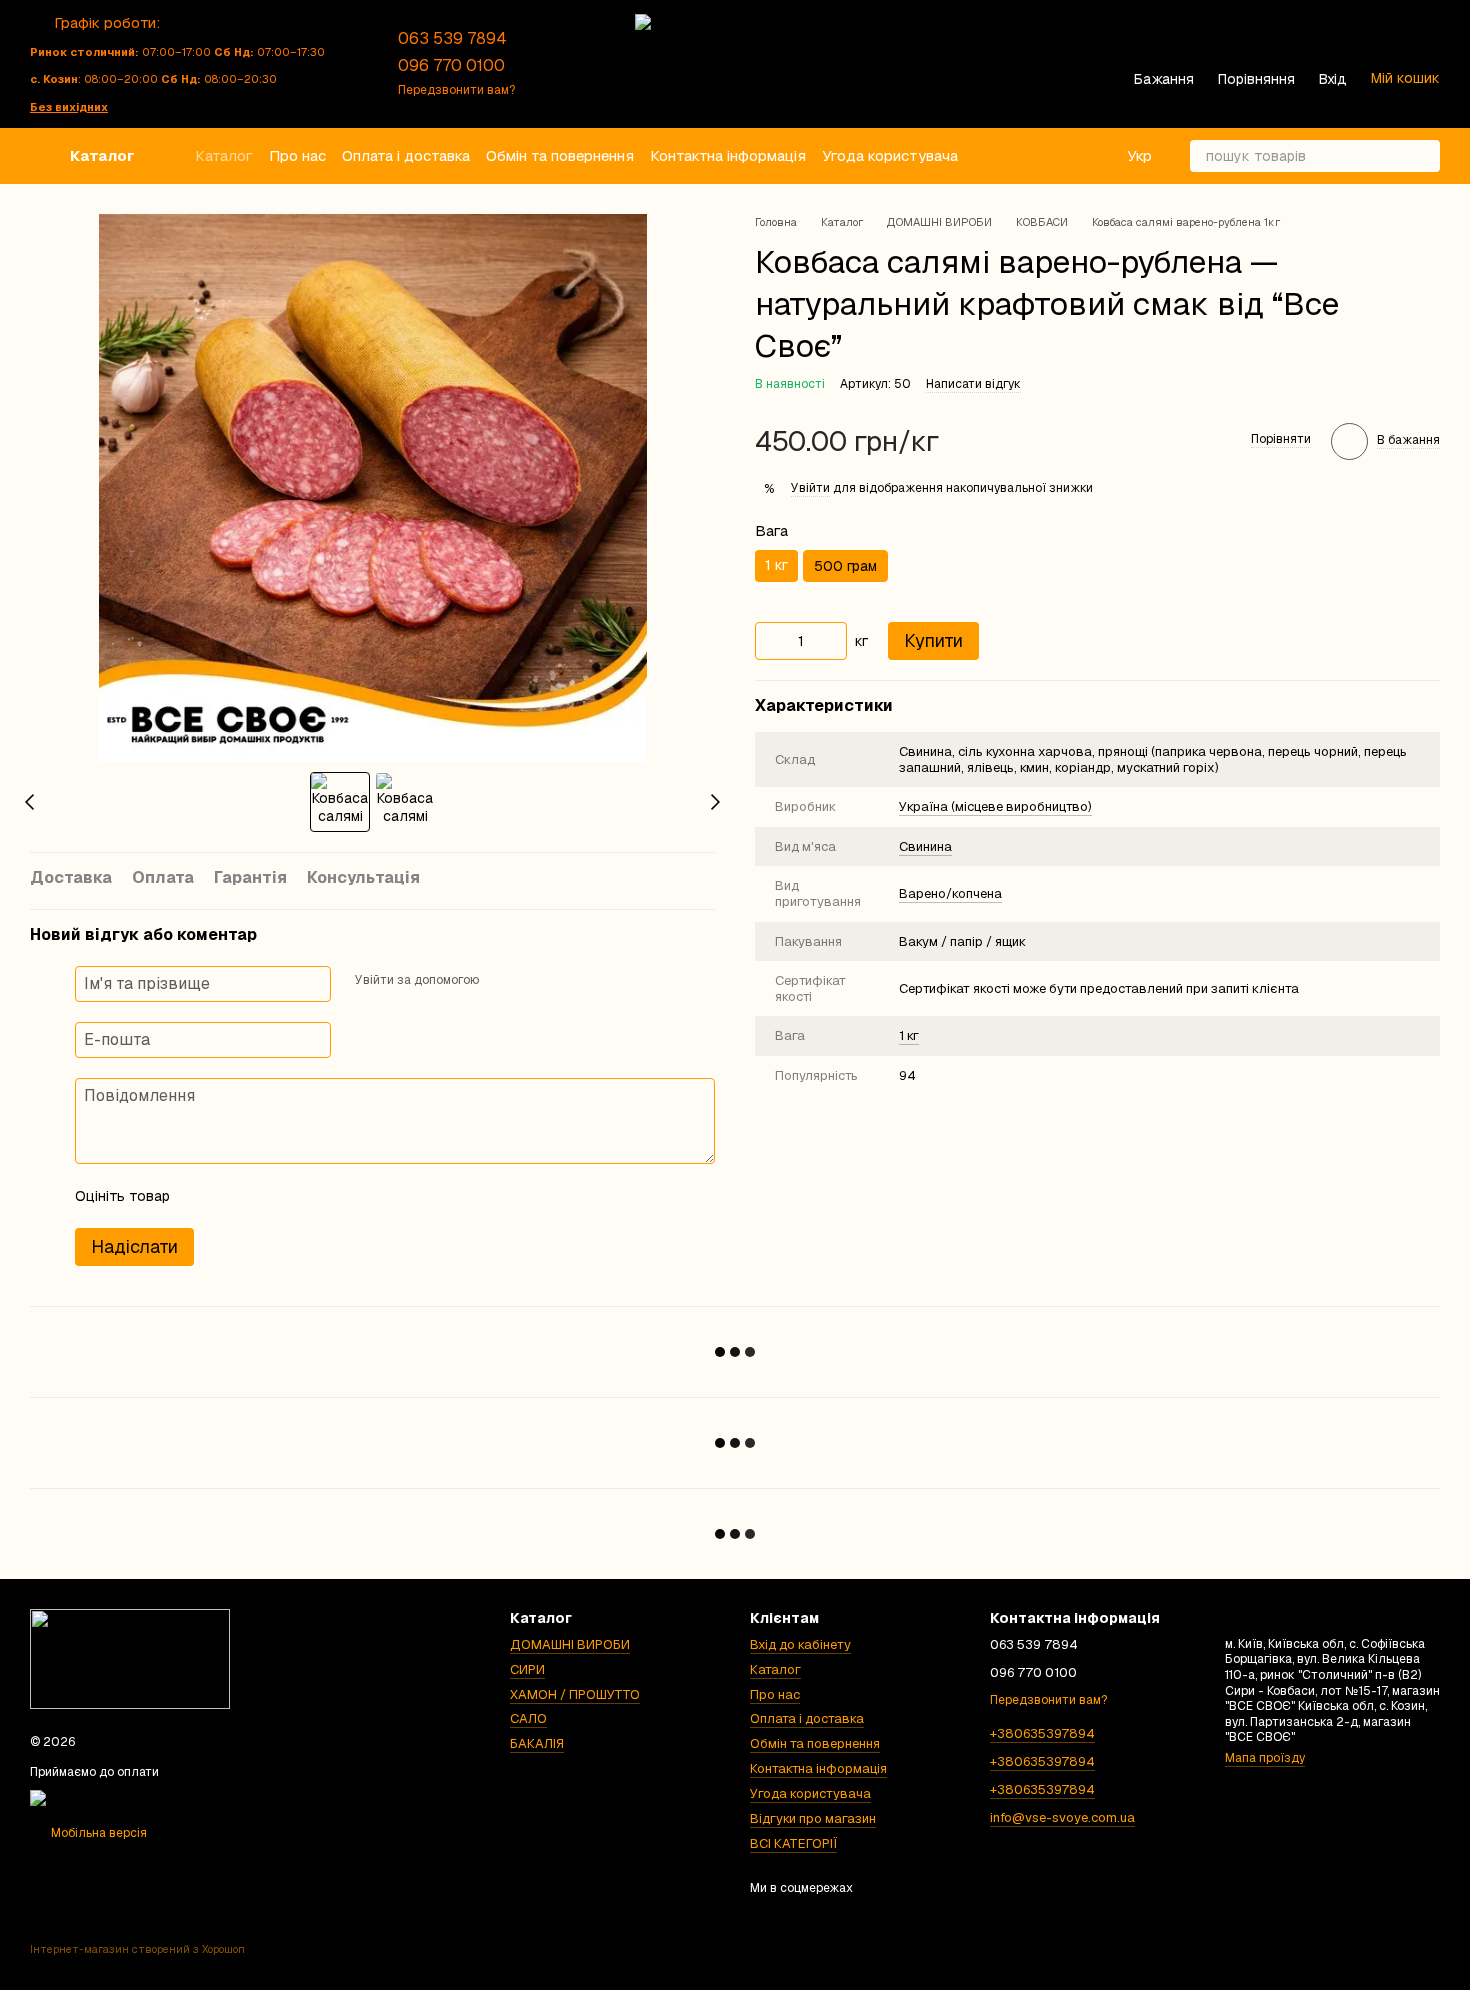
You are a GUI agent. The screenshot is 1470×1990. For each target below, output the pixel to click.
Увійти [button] (810, 488)
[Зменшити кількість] (770, 641)
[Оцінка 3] (267, 1196)
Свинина (925, 846)
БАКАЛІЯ (537, 1743)
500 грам (845, 566)
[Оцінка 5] (331, 1196)
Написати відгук (973, 384)
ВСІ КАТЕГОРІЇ (793, 1843)
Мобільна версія (97, 1833)
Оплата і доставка (406, 155)
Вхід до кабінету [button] (800, 1644)
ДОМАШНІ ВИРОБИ (570, 1644)
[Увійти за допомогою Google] (533, 981)
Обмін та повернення (560, 155)
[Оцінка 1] (203, 1196)
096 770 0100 (451, 65)
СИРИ (527, 1669)
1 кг (909, 1036)
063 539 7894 (452, 38)
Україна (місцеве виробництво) (995, 806)
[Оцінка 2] (235, 1196)
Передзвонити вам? (456, 90)
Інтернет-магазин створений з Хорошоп (137, 1949)
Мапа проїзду (1265, 1758)
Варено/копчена (950, 893)
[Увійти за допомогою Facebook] (501, 981)
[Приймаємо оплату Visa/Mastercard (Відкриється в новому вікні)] (143, 1797)
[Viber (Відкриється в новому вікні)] (587, 64)
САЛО (528, 1718)
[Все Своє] (130, 1658)
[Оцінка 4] (299, 1196)
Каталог (224, 155)
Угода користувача (890, 155)
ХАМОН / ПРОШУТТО (575, 1694)
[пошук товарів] (1424, 156)
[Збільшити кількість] (832, 641)
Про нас (297, 155)
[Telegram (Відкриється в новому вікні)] (563, 64)
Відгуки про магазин (813, 1818)
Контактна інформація (728, 155)
